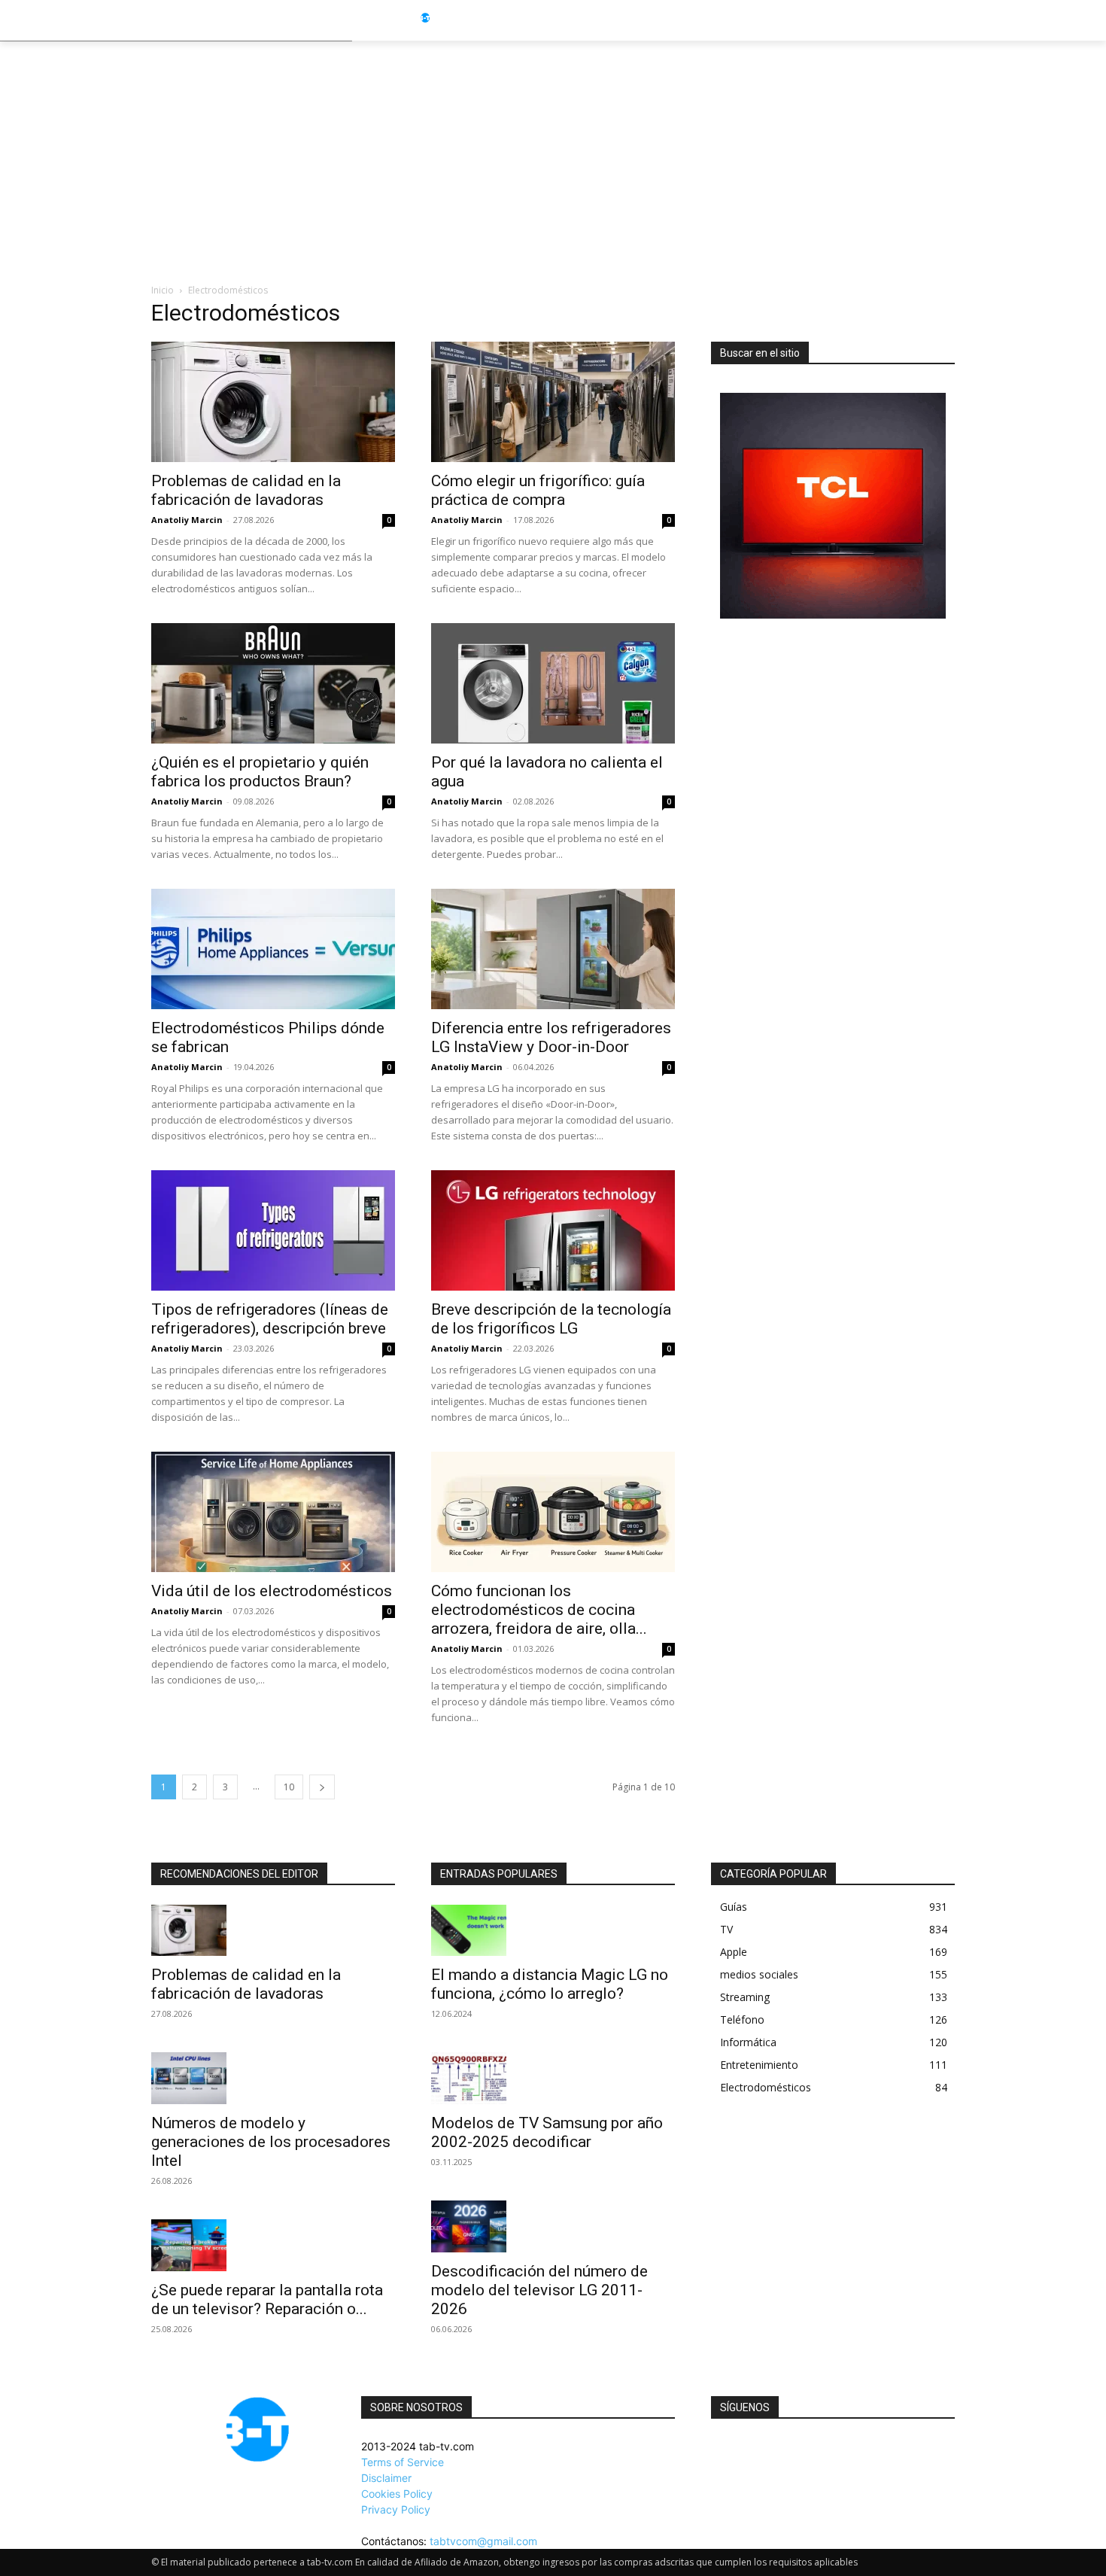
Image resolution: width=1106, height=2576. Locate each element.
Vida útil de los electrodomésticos (272, 1591)
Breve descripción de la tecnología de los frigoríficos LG (551, 1319)
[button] (983, 20)
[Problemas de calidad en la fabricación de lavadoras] (273, 402)
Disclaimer (386, 2478)
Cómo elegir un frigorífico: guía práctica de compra (538, 490)
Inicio (163, 290)
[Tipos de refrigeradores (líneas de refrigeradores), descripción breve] (273, 1230)
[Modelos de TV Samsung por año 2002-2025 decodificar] (553, 2078)
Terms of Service (403, 2462)
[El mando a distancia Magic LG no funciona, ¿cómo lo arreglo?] (553, 1931)
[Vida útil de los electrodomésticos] (273, 1512)
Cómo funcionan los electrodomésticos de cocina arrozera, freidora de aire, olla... (539, 1610)
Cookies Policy (397, 2494)
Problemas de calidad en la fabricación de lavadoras (246, 490)
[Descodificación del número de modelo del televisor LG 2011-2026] (553, 2226)
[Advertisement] (553, 154)
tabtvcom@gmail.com (483, 2541)
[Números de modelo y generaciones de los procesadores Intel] (273, 2078)
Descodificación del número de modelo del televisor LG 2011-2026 (539, 2290)
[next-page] (322, 1787)
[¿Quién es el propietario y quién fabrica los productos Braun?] (273, 683)
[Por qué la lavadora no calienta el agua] (553, 683)
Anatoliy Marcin (187, 520)
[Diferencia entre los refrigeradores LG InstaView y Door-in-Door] (553, 949)
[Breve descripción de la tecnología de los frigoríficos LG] (553, 1230)
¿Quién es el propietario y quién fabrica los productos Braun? (260, 772)
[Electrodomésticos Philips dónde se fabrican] (273, 949)
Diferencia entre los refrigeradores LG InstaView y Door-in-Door (551, 1037)
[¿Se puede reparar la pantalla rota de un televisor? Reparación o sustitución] (273, 2245)
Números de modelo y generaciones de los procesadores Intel (271, 2142)
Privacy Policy (396, 2509)
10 (289, 1787)
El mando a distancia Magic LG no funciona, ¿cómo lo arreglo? (550, 1984)
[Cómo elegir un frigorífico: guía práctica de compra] (553, 402)
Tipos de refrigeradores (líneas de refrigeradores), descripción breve (270, 1319)
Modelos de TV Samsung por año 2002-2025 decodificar (547, 2132)
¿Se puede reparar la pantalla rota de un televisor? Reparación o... (267, 2299)
